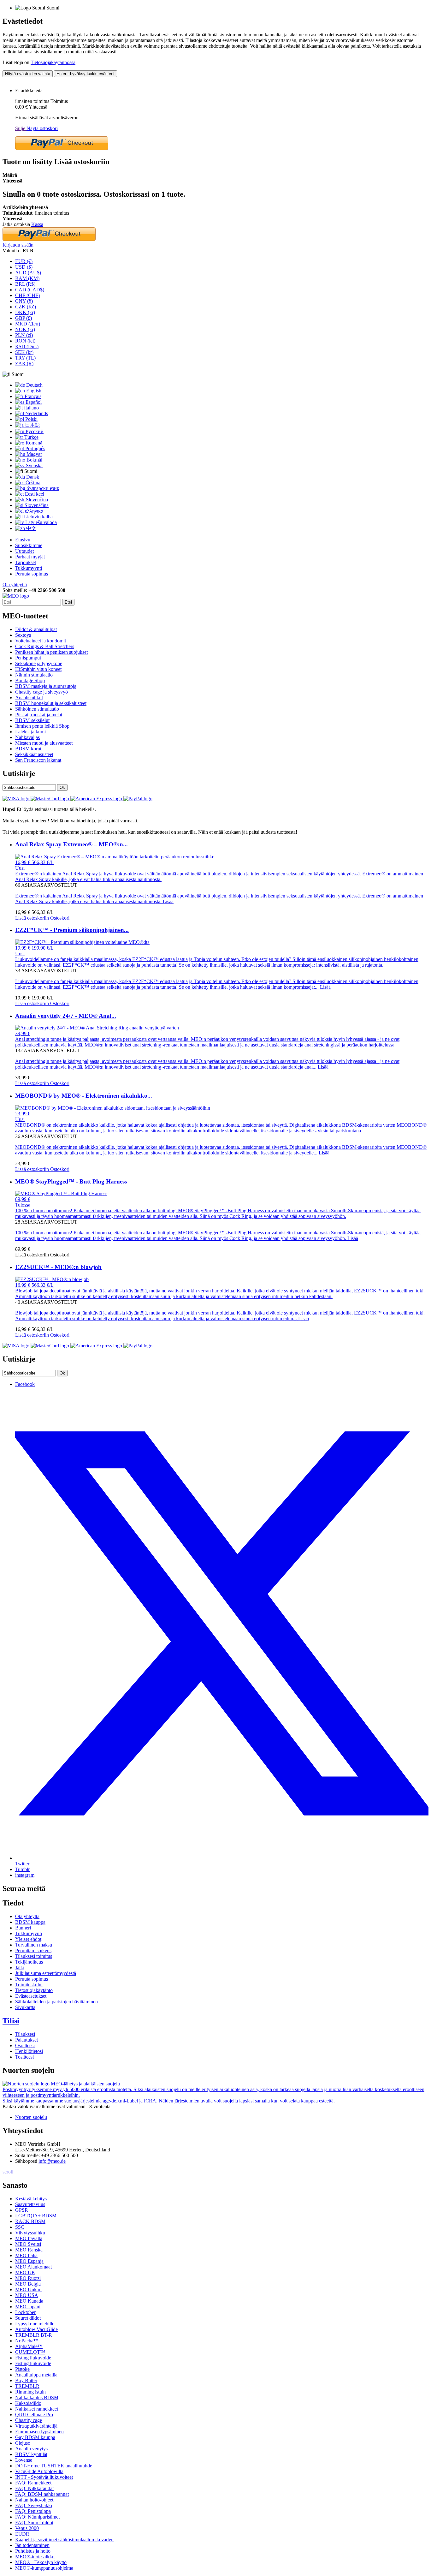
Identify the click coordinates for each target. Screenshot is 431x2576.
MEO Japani (28, 2307)
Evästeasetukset (31, 1996)
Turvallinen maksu (34, 1945)
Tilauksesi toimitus (34, 1956)
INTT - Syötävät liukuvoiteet (44, 2477)
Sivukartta (25, 2007)
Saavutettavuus (30, 2204)
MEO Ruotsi (28, 2278)
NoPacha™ (27, 2341)
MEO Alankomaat (33, 2267)
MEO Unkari (28, 2290)
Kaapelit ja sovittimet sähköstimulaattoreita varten (64, 2540)
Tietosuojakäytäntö (34, 1990)
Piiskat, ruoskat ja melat (39, 715)
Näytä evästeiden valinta (28, 74)
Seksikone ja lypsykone (39, 663)
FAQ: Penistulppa (33, 2511)
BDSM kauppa (30, 1922)
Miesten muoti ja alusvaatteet (44, 743)
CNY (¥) (24, 301)
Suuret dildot (28, 2318)
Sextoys (23, 635)
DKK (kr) (25, 312)
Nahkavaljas (27, 737)
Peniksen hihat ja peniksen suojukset (51, 652)
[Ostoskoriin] (3, 80)
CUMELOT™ (30, 2352)
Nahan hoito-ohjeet (34, 2500)
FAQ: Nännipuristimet (37, 2517)
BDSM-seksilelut (32, 720)
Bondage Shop (30, 680)
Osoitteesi (25, 2045)
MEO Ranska (29, 2250)
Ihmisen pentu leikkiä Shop (42, 726)
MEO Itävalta (29, 2238)
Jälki (20, 1968)
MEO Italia (26, 2255)
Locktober (25, 2312)
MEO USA (27, 2295)
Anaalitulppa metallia (36, 2375)
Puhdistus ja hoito (33, 2551)
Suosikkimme (29, 545)
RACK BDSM (30, 2221)
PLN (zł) (24, 335)
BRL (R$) (25, 284)
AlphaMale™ (29, 2346)
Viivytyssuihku (30, 2233)
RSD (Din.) (27, 346)
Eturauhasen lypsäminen (39, 2432)
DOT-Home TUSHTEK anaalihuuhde (54, 2466)
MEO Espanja (29, 2261)
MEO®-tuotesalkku (35, 2557)
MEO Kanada (29, 2301)
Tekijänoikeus (29, 1962)
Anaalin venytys (31, 2449)
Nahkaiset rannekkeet (37, 2409)
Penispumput (28, 658)
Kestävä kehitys (31, 2199)
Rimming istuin (30, 2392)
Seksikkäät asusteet (34, 754)
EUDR (22, 2534)
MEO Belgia (28, 2284)
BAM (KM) (27, 278)
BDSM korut (28, 749)
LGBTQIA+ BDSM (36, 2216)
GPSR (22, 2210)
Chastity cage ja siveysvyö (41, 692)
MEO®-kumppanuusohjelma (44, 2568)
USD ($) (24, 267)
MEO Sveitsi (28, 2244)
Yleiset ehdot (28, 1939)
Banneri (23, 1928)
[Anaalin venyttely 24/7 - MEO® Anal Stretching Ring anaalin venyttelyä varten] (97, 1028)
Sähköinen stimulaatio (37, 709)
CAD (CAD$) (30, 290)
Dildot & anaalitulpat (36, 629)
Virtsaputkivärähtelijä (36, 2426)
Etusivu (23, 540)
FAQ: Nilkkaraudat (34, 2488)
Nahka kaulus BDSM (37, 2397)
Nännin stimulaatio (34, 675)
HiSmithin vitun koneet (38, 669)
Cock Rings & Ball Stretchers (45, 646)
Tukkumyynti (29, 568)
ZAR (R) (24, 364)
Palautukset (27, 2040)
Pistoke (22, 2369)
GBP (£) (24, 318)
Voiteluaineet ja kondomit (41, 641)
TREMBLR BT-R (34, 2335)
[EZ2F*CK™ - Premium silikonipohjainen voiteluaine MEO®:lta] (82, 942)
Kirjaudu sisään (18, 245)
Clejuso (23, 2443)
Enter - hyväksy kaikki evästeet (86, 74)
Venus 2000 (27, 2528)
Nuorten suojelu (31, 2117)
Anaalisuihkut (29, 698)
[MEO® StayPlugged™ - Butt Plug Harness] (61, 1193)
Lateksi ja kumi (30, 732)
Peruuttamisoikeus (33, 1950)
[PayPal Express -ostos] (62, 148)
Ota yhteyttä (15, 584)
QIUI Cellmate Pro (34, 2415)
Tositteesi (24, 2057)
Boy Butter (26, 2380)
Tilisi (11, 2021)
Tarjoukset (26, 562)
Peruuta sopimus (32, 574)
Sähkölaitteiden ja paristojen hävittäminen (56, 2002)
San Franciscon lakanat (38, 760)
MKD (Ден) (28, 324)
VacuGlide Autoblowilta (39, 2471)
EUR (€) (24, 261)
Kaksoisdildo (28, 2403)
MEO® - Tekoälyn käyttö (41, 2562)
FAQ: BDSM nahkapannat (42, 2494)
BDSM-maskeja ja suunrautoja (46, 686)
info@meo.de (52, 2161)
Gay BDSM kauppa (35, 2437)
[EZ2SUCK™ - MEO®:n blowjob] (52, 1279)
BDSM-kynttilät (31, 2454)
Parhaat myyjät (30, 557)
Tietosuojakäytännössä (53, 62)
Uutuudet (24, 551)
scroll (8, 2172)
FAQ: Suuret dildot (34, 2522)
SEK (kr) (24, 352)
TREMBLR (27, 2386)
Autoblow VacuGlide (36, 2329)
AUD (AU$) (28, 273)
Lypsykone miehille (35, 2324)
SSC (20, 2227)
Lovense (24, 2460)
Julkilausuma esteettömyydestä (46, 1973)
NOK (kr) (25, 329)
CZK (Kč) (26, 307)
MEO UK (25, 2272)
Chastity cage (29, 2420)
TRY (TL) (25, 358)
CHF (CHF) (27, 295)
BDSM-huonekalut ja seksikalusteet (51, 703)
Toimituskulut (29, 1985)
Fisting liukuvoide (33, 2358)
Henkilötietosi (29, 2051)
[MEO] (16, 596)
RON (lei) (25, 341)
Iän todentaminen (32, 2545)
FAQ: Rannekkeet (33, 2483)
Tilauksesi (25, 2034)
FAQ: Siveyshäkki (34, 2505)
